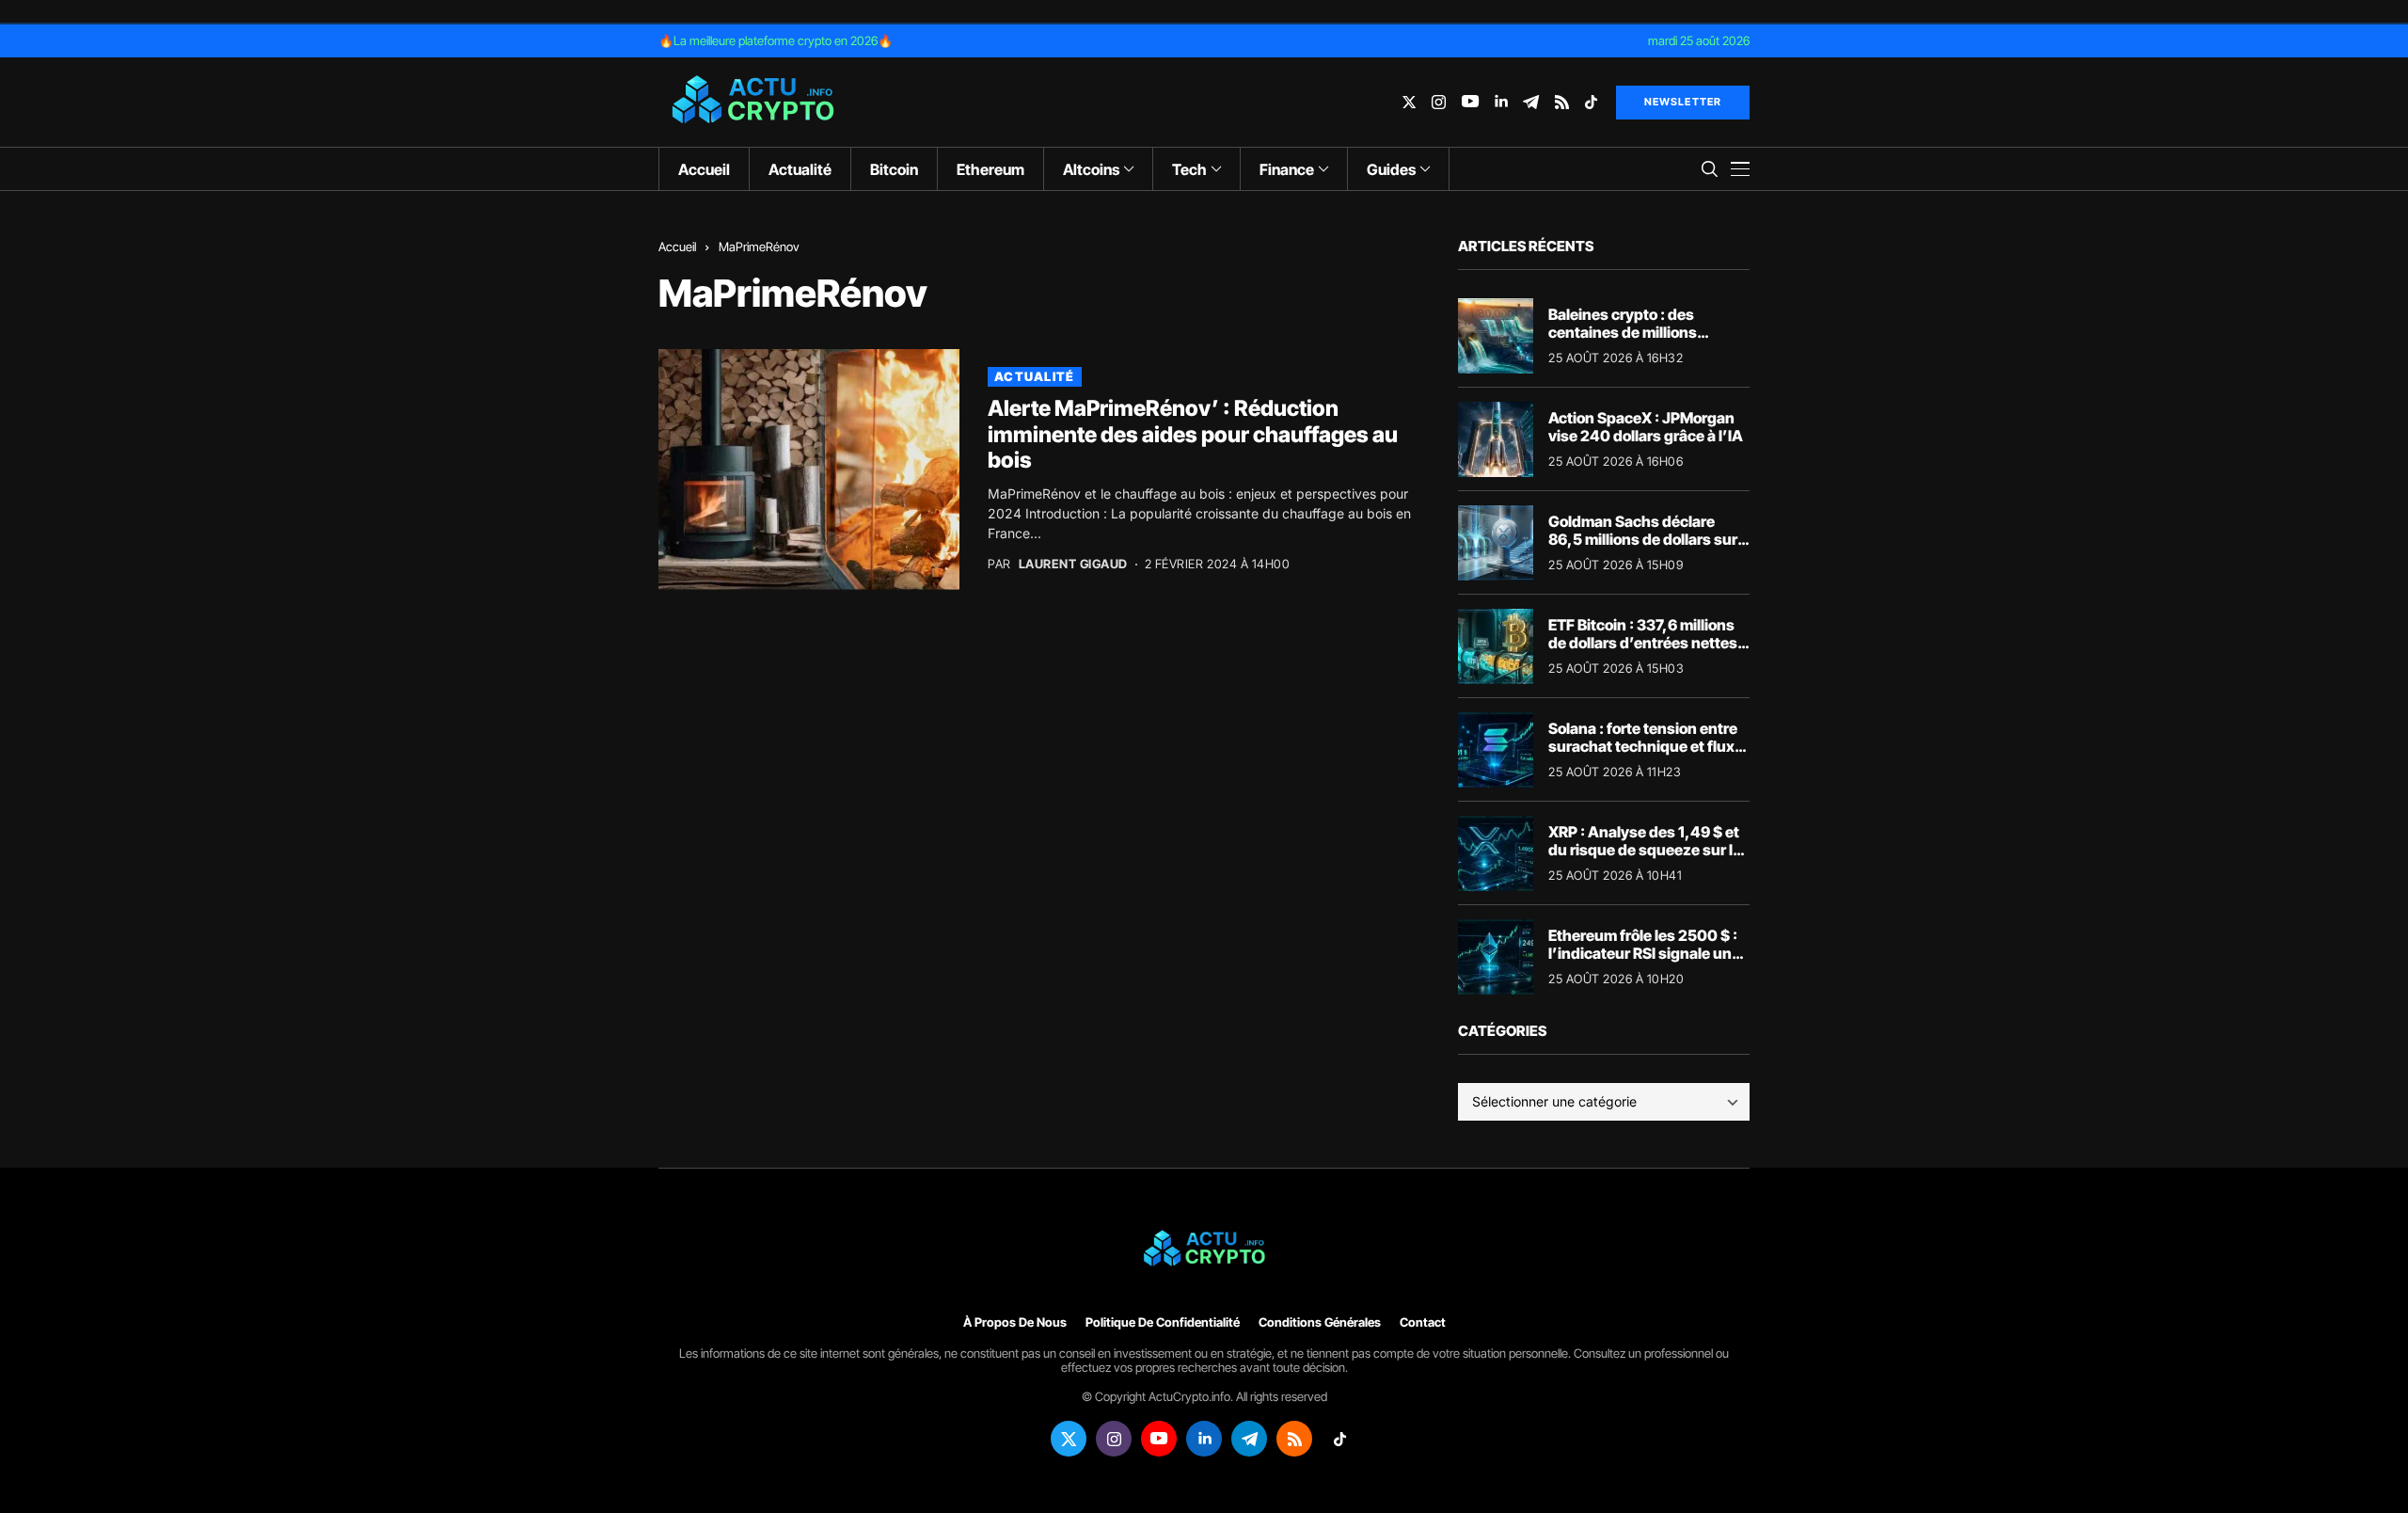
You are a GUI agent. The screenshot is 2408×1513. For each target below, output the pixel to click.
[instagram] (1439, 102)
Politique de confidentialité (1163, 1322)
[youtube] (1470, 102)
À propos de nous (1015, 1322)
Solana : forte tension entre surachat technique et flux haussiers (1643, 746)
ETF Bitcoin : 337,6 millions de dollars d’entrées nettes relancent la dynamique (1643, 643)
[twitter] (1409, 102)
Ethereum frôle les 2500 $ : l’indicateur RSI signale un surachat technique (1643, 953)
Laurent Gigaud (1073, 564)
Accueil (677, 247)
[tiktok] (1591, 102)
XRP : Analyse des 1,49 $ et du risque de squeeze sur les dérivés (1649, 850)
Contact (1423, 1322)
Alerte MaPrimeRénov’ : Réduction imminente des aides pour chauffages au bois (1193, 434)
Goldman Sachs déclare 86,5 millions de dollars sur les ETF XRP (1643, 539)
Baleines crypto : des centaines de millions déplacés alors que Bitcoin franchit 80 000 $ (1640, 342)
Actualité (1035, 376)
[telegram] (1531, 102)
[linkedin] (1501, 102)
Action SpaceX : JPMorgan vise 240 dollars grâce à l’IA (1646, 427)
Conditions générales (1320, 1322)
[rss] (1562, 102)
